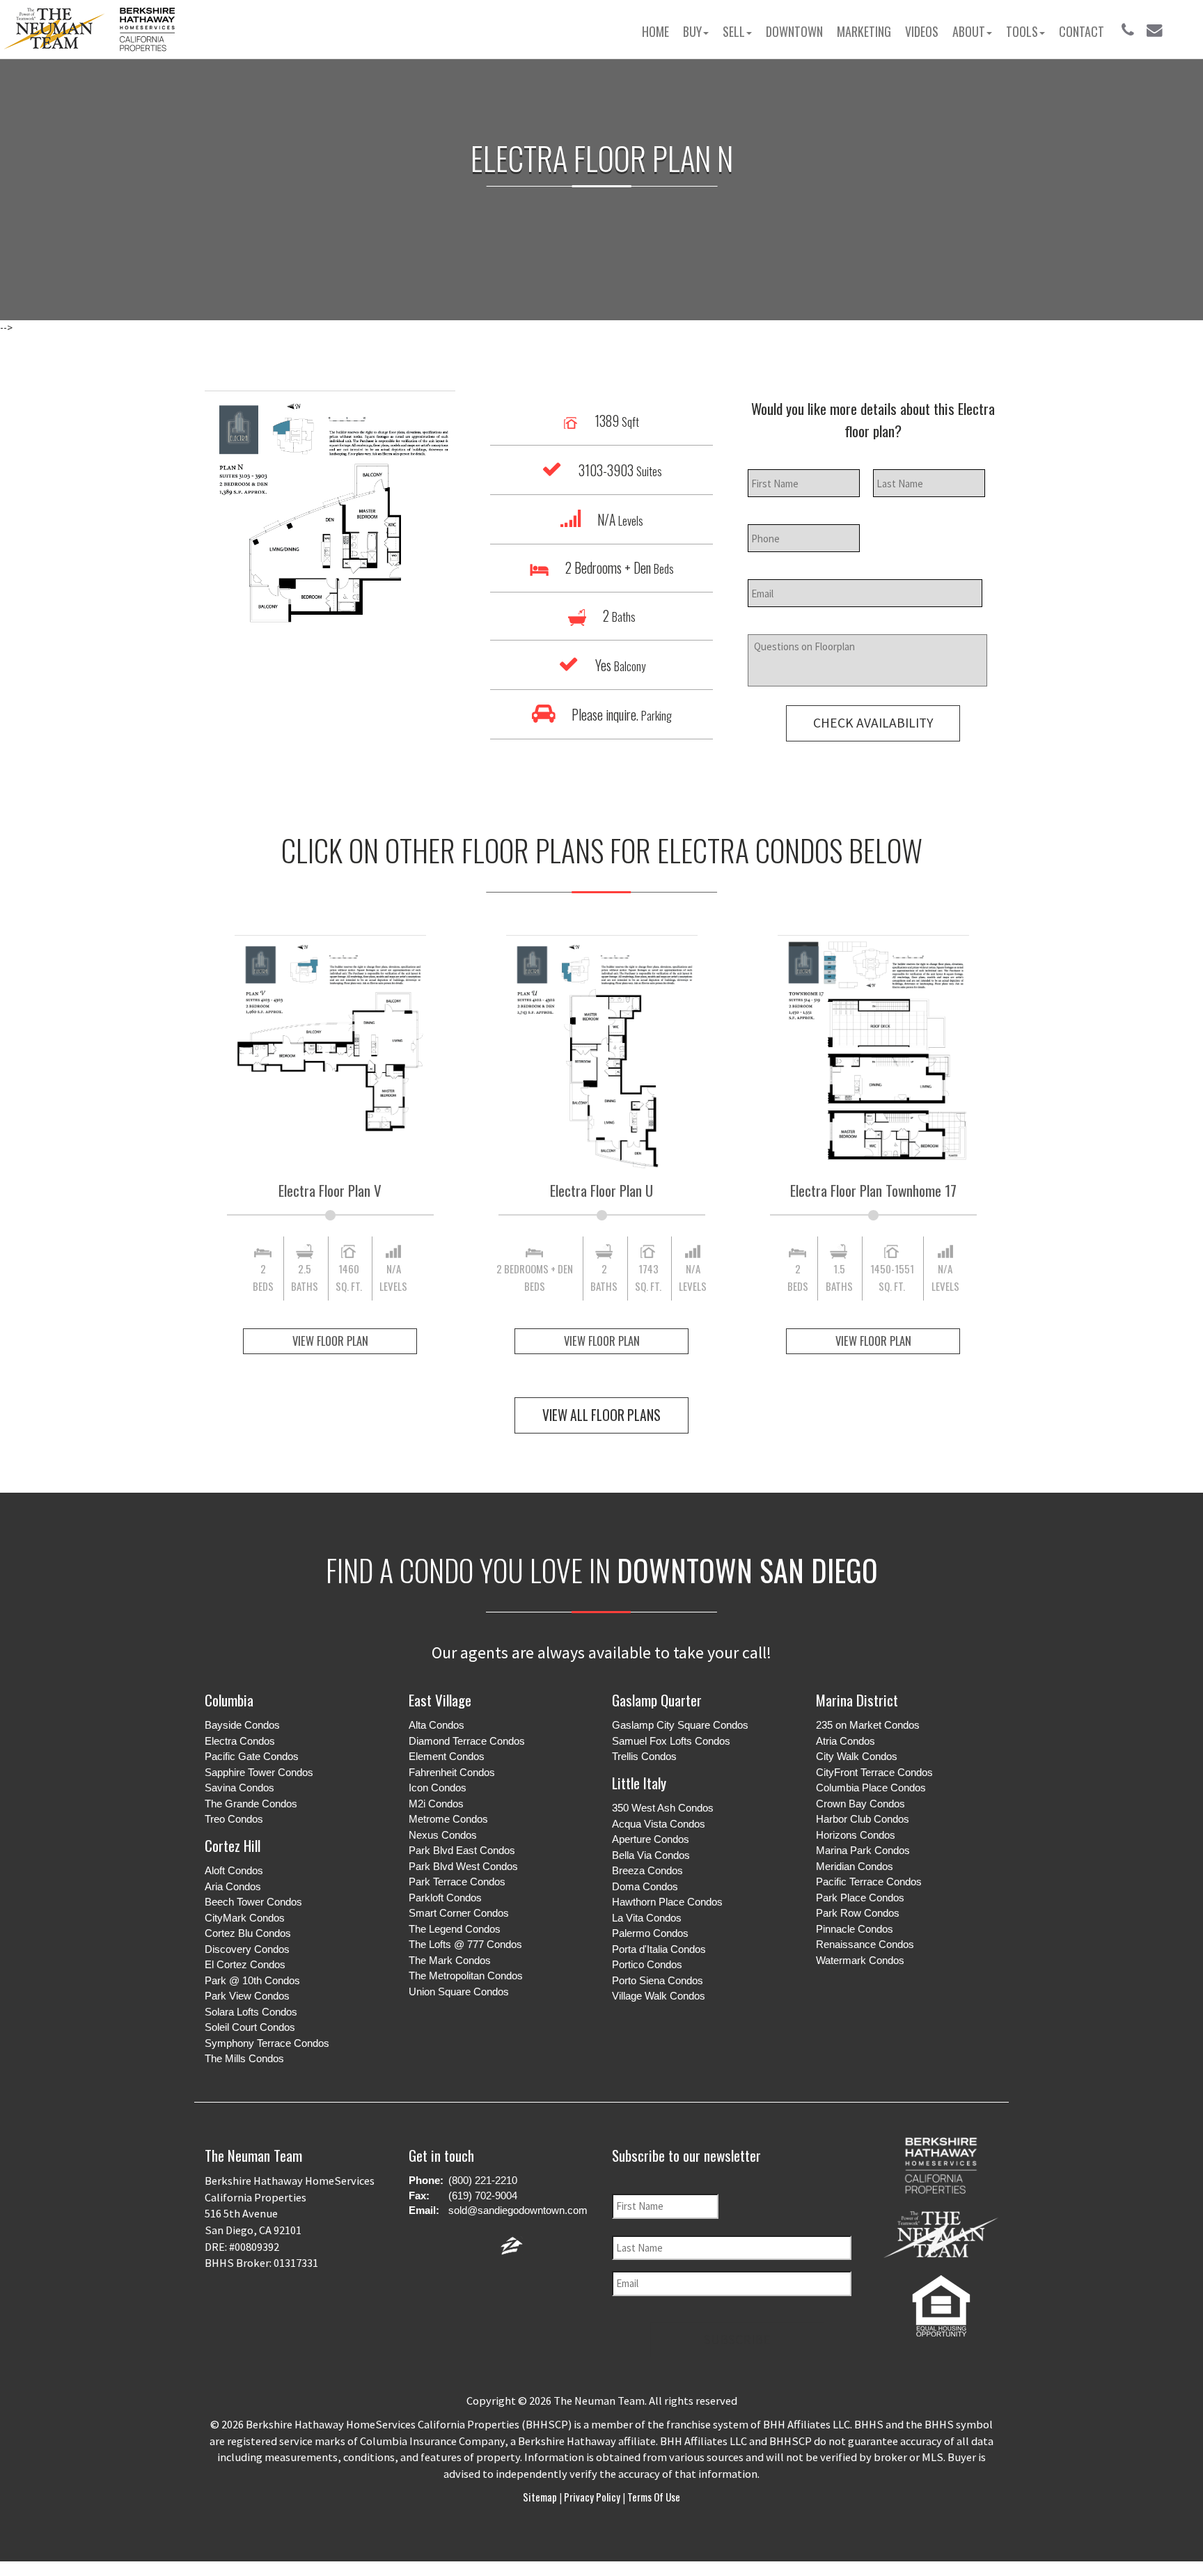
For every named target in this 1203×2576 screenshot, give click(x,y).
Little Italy (639, 1783)
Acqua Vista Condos (659, 1824)
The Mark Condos (450, 1960)
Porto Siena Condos (658, 1980)
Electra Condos (240, 1741)
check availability (873, 723)
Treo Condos (234, 1819)
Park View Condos (247, 1996)
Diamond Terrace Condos (467, 1741)
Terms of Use (653, 2497)
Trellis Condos (644, 1756)
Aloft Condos (234, 1870)
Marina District (857, 1700)
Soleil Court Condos (250, 2027)
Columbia (229, 1700)
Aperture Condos (651, 1839)
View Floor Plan (330, 1341)
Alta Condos (437, 1725)
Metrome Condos (448, 1819)
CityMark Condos (245, 1918)
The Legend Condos (455, 1929)
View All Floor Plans (601, 1415)
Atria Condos (846, 1741)
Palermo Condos (650, 1933)
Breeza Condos (647, 1870)
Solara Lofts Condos (251, 2012)
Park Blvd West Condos (463, 1866)
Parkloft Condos (445, 1898)
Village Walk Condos (659, 1996)
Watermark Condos (860, 1960)
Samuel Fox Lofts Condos (671, 1741)
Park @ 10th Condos (252, 1980)
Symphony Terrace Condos (267, 2043)
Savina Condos (239, 1788)
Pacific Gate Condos (252, 1756)
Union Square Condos (459, 1992)
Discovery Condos (247, 1949)
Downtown (794, 31)
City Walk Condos (857, 1756)
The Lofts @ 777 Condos (465, 1944)
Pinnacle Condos (855, 1929)
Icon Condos (438, 1788)
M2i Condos (436, 1804)
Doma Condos (645, 1886)
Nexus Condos (443, 1835)
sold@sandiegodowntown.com (518, 2210)
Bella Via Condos (651, 1855)
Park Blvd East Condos (462, 1850)
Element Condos (447, 1756)
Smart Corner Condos (459, 1913)
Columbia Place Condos (871, 1788)
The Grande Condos (251, 1804)
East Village (440, 1700)
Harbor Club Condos (863, 1819)
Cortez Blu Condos (248, 1933)
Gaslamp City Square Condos (680, 1725)
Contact (1082, 31)
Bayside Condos (242, 1725)
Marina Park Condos (863, 1850)
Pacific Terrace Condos (869, 1882)
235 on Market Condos (868, 1725)
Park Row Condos (858, 1913)
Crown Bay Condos (860, 1804)
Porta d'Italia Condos (659, 1949)
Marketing (864, 31)
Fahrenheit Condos (452, 1772)
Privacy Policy (592, 2497)
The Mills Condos (244, 2058)
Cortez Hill (233, 1845)
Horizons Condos (856, 1835)
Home (655, 31)
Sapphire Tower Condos (259, 1772)
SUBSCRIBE (737, 2339)
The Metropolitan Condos (466, 1976)
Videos (922, 31)
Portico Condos (647, 1964)
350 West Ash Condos (663, 1808)
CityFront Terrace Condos (874, 1772)
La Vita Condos (647, 1918)
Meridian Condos (855, 1866)
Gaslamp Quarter (657, 1700)
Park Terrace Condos (457, 1882)
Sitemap (541, 2497)
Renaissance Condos (865, 1944)
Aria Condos (233, 1886)
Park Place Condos (860, 1898)
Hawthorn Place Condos (667, 1902)
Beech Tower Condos (253, 1902)
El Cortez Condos (245, 1964)
